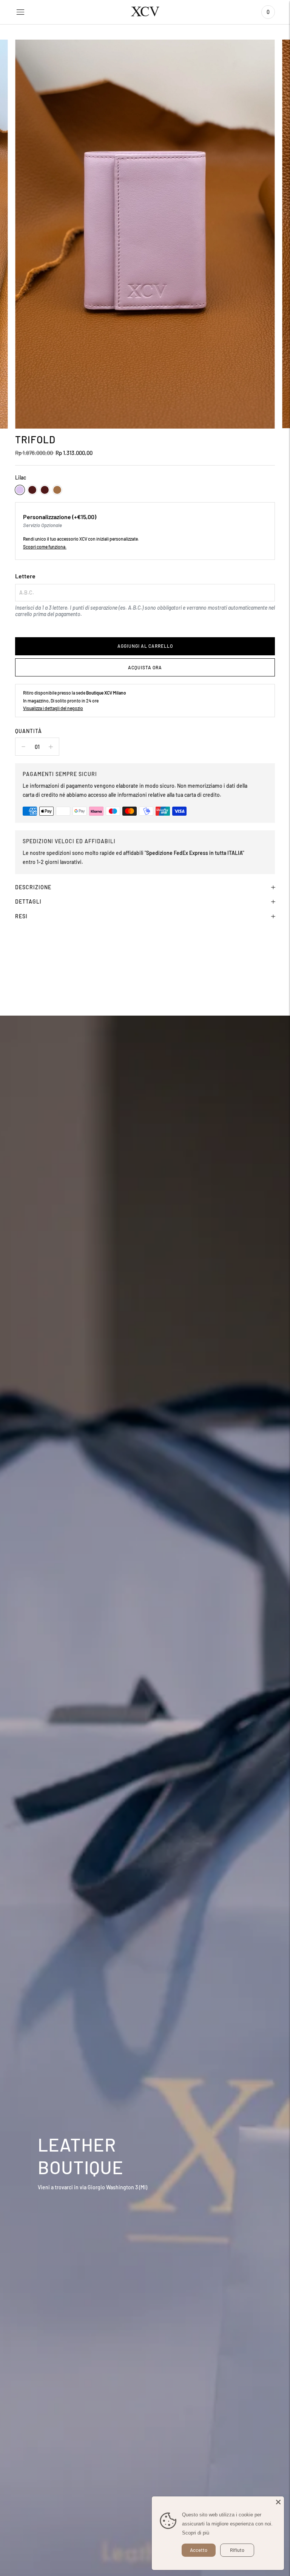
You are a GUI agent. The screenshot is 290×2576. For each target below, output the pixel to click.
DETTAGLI (28, 901)
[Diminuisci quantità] (51, 747)
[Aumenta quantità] (23, 747)
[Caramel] (57, 490)
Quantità (29, 731)
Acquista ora (145, 667)
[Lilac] (20, 490)
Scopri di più (196, 2533)
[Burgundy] (32, 490)
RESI (21, 916)
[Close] (278, 2502)
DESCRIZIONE (33, 887)
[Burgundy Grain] (45, 490)
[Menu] (20, 12)
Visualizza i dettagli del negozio (53, 708)
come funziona (51, 547)
